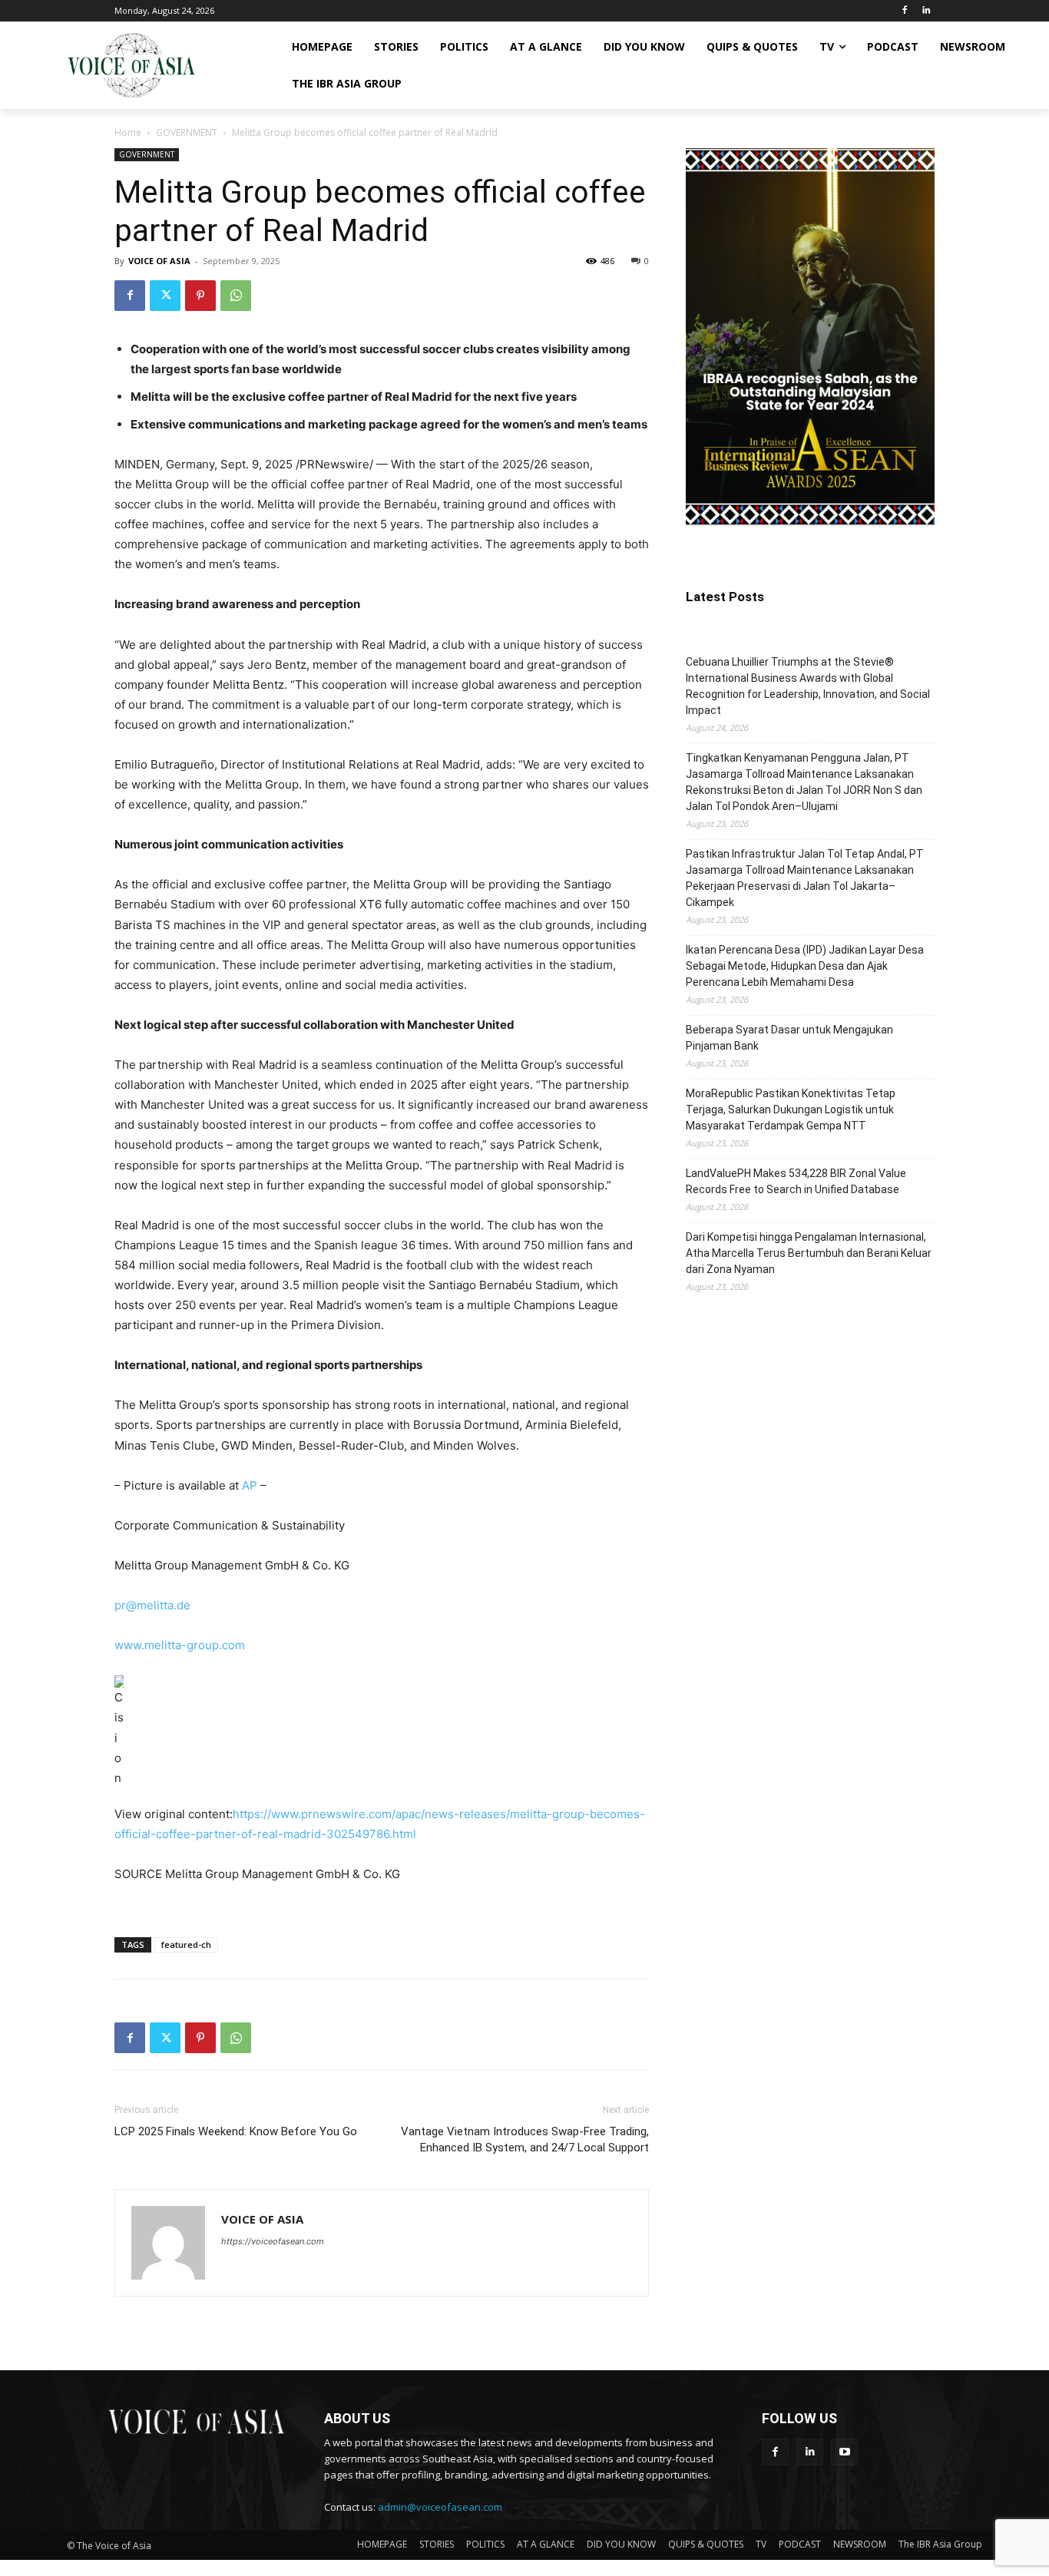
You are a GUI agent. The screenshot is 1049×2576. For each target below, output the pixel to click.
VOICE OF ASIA (159, 261)
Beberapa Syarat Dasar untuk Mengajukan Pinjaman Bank (789, 1038)
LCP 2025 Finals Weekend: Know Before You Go (236, 2131)
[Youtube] (844, 2452)
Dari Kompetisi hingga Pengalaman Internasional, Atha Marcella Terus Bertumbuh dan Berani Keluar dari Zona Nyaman (809, 1253)
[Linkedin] (926, 11)
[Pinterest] (200, 296)
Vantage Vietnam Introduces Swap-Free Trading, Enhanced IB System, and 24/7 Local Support (525, 2140)
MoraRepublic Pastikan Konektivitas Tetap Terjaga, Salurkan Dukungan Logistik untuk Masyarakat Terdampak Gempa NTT (791, 1109)
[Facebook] (904, 11)
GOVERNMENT (187, 132)
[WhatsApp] (236, 296)
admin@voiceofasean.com (440, 2507)
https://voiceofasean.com (273, 2241)
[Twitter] (165, 296)
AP (250, 1485)
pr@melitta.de (152, 1605)
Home (128, 132)
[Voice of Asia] (131, 65)
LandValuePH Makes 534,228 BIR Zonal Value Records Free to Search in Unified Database (796, 1181)
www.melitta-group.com (180, 1645)
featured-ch (186, 1944)
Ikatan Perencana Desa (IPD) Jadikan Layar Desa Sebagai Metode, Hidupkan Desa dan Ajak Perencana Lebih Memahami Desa (805, 966)
